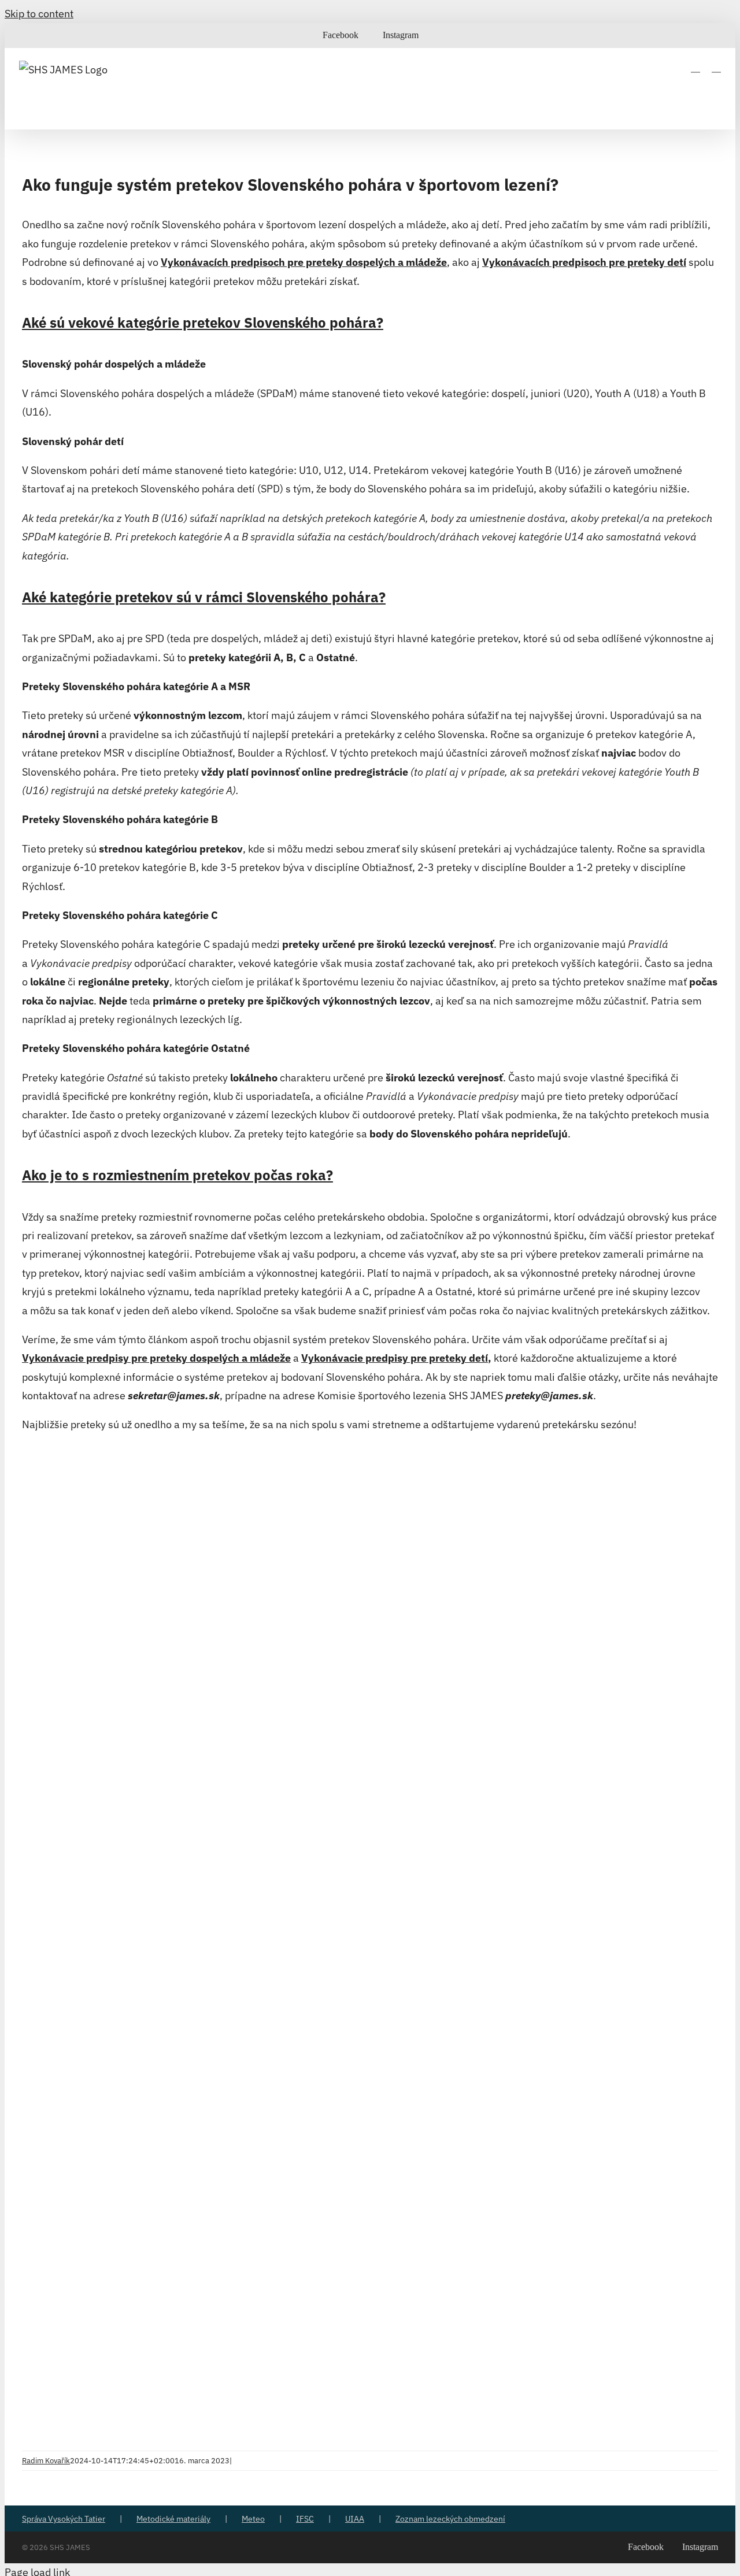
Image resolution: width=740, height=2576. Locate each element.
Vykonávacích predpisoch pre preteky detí (584, 262)
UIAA (355, 2519)
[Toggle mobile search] (695, 67)
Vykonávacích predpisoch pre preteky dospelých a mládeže (304, 262)
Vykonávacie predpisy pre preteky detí (395, 1358)
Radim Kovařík (46, 2461)
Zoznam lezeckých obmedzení (450, 2519)
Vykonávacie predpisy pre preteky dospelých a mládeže (156, 1358)
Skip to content (39, 14)
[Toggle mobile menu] (716, 67)
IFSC (305, 2519)
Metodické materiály (173, 2519)
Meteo (253, 2519)
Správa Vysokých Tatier (64, 2519)
